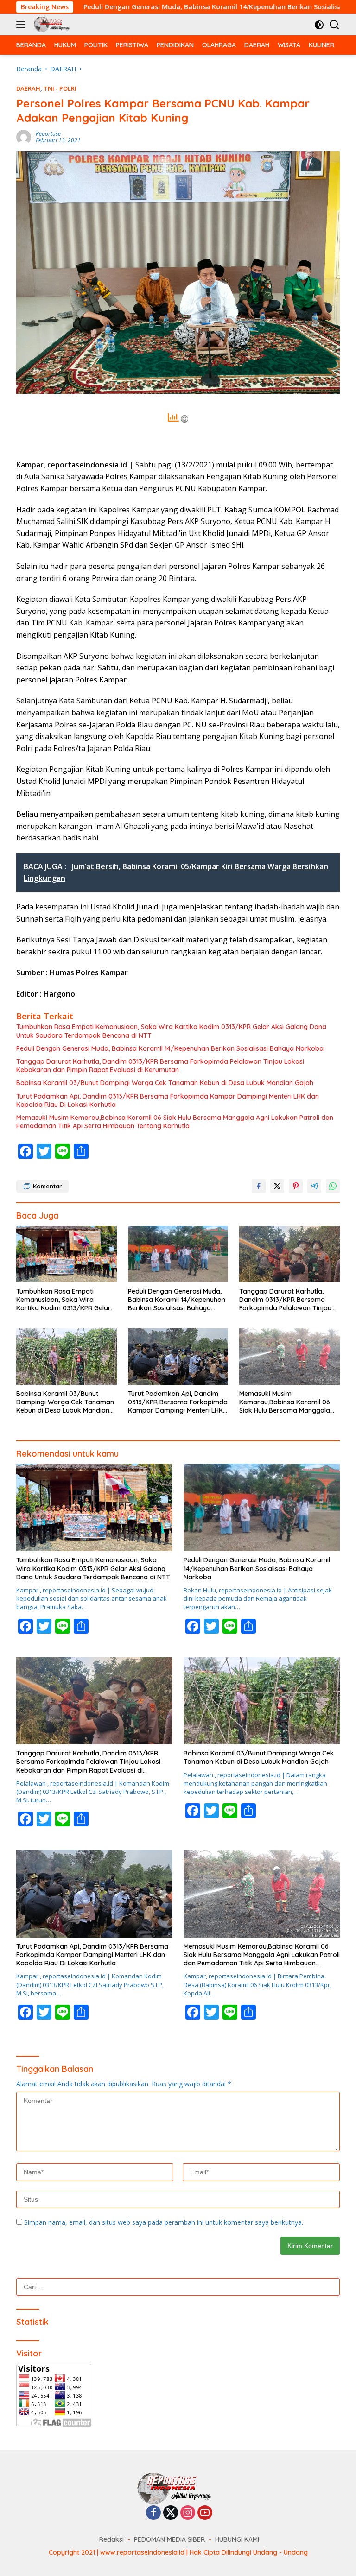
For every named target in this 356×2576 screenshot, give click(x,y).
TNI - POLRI (60, 88)
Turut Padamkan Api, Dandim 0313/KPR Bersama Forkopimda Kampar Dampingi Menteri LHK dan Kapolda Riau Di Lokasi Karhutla (168, 1100)
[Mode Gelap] (319, 25)
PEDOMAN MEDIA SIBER (169, 2539)
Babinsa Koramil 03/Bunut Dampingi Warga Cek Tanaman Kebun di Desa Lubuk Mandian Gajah (165, 1083)
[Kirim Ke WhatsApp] (333, 1186)
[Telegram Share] (314, 1186)
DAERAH (28, 88)
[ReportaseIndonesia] (52, 25)
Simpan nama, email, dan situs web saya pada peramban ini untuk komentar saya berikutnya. (164, 2222)
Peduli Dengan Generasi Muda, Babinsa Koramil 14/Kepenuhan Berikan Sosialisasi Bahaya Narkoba (170, 1048)
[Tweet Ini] (277, 1186)
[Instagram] (188, 2513)
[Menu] (22, 25)
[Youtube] (205, 2513)
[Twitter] (171, 2513)
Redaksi (111, 2539)
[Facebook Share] (259, 1186)
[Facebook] (153, 2513)
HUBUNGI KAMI (237, 2539)
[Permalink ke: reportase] (24, 136)
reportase (48, 134)
